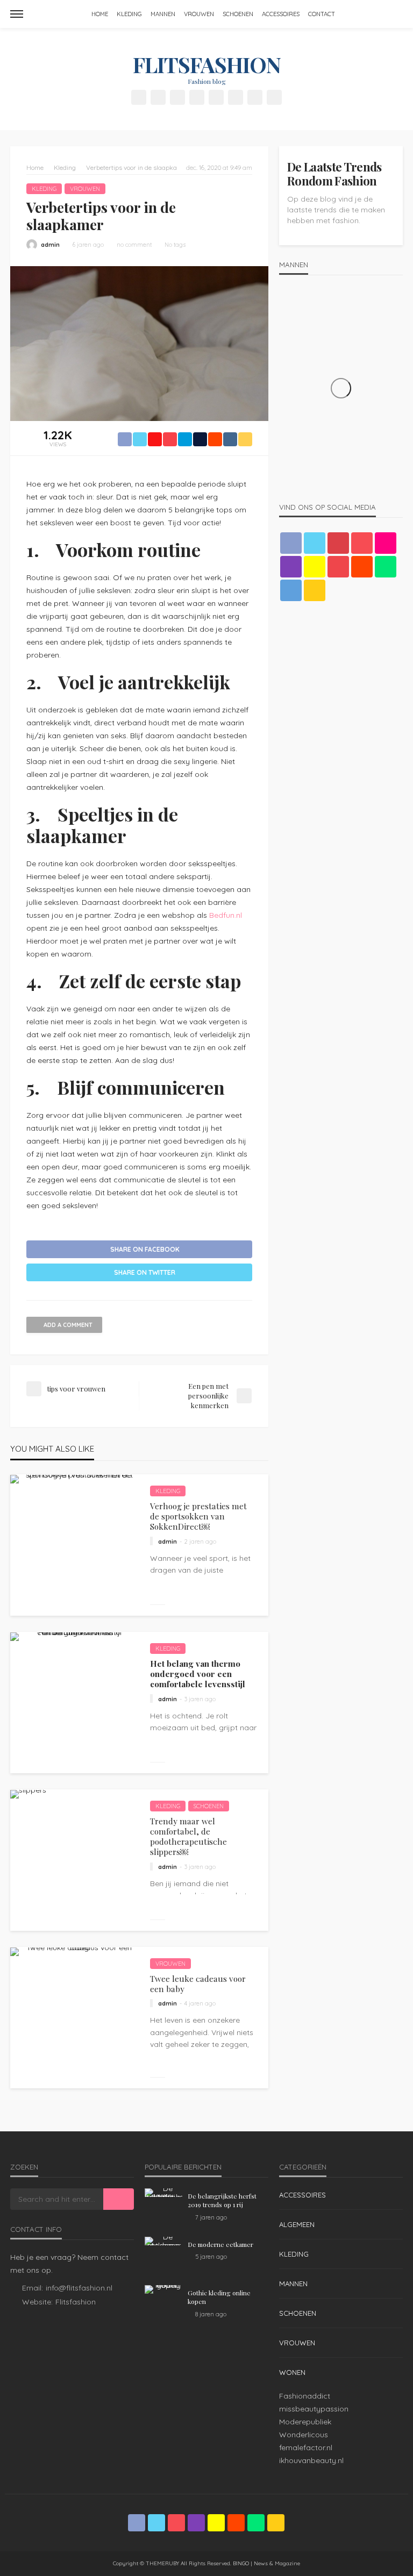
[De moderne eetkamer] (163, 2241)
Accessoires (281, 14)
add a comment (68, 1325)
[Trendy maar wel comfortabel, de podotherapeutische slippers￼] (28, 1794)
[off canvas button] (17, 14)
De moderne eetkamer (220, 2244)
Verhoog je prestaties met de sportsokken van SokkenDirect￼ (198, 1516)
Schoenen (238, 14)
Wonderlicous (304, 2435)
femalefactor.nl (306, 2447)
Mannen (163, 14)
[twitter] (158, 97)
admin (50, 245)
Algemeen (297, 2224)
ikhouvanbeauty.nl (311, 2460)
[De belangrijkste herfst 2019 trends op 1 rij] (163, 2193)
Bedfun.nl (226, 915)
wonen (292, 2372)
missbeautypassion (314, 2409)
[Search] (394, 14)
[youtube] (338, 567)
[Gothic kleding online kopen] (163, 2289)
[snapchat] (216, 97)
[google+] (338, 543)
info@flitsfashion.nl (79, 2288)
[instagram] (197, 97)
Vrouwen (199, 14)
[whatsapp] (255, 97)
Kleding (129, 14)
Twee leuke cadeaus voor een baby (198, 1984)
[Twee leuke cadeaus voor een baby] (75, 1952)
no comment (134, 245)
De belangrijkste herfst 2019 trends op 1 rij (222, 2200)
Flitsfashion (76, 2302)
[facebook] (139, 97)
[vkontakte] (291, 590)
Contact (322, 14)
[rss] (274, 97)
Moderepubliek (305, 2422)
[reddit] (236, 97)
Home (100, 14)
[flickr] (386, 543)
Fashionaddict (305, 2396)
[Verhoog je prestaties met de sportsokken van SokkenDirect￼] (75, 1479)
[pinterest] (177, 97)
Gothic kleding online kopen (219, 2297)
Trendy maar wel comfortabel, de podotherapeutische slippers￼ (188, 1836)
